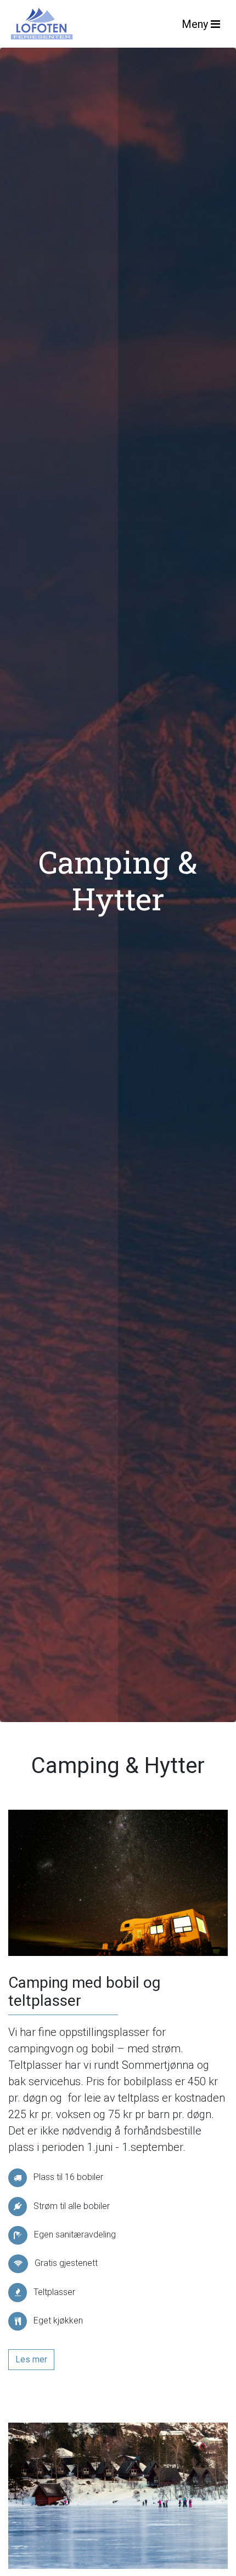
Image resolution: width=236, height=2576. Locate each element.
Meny (196, 24)
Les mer (31, 2359)
